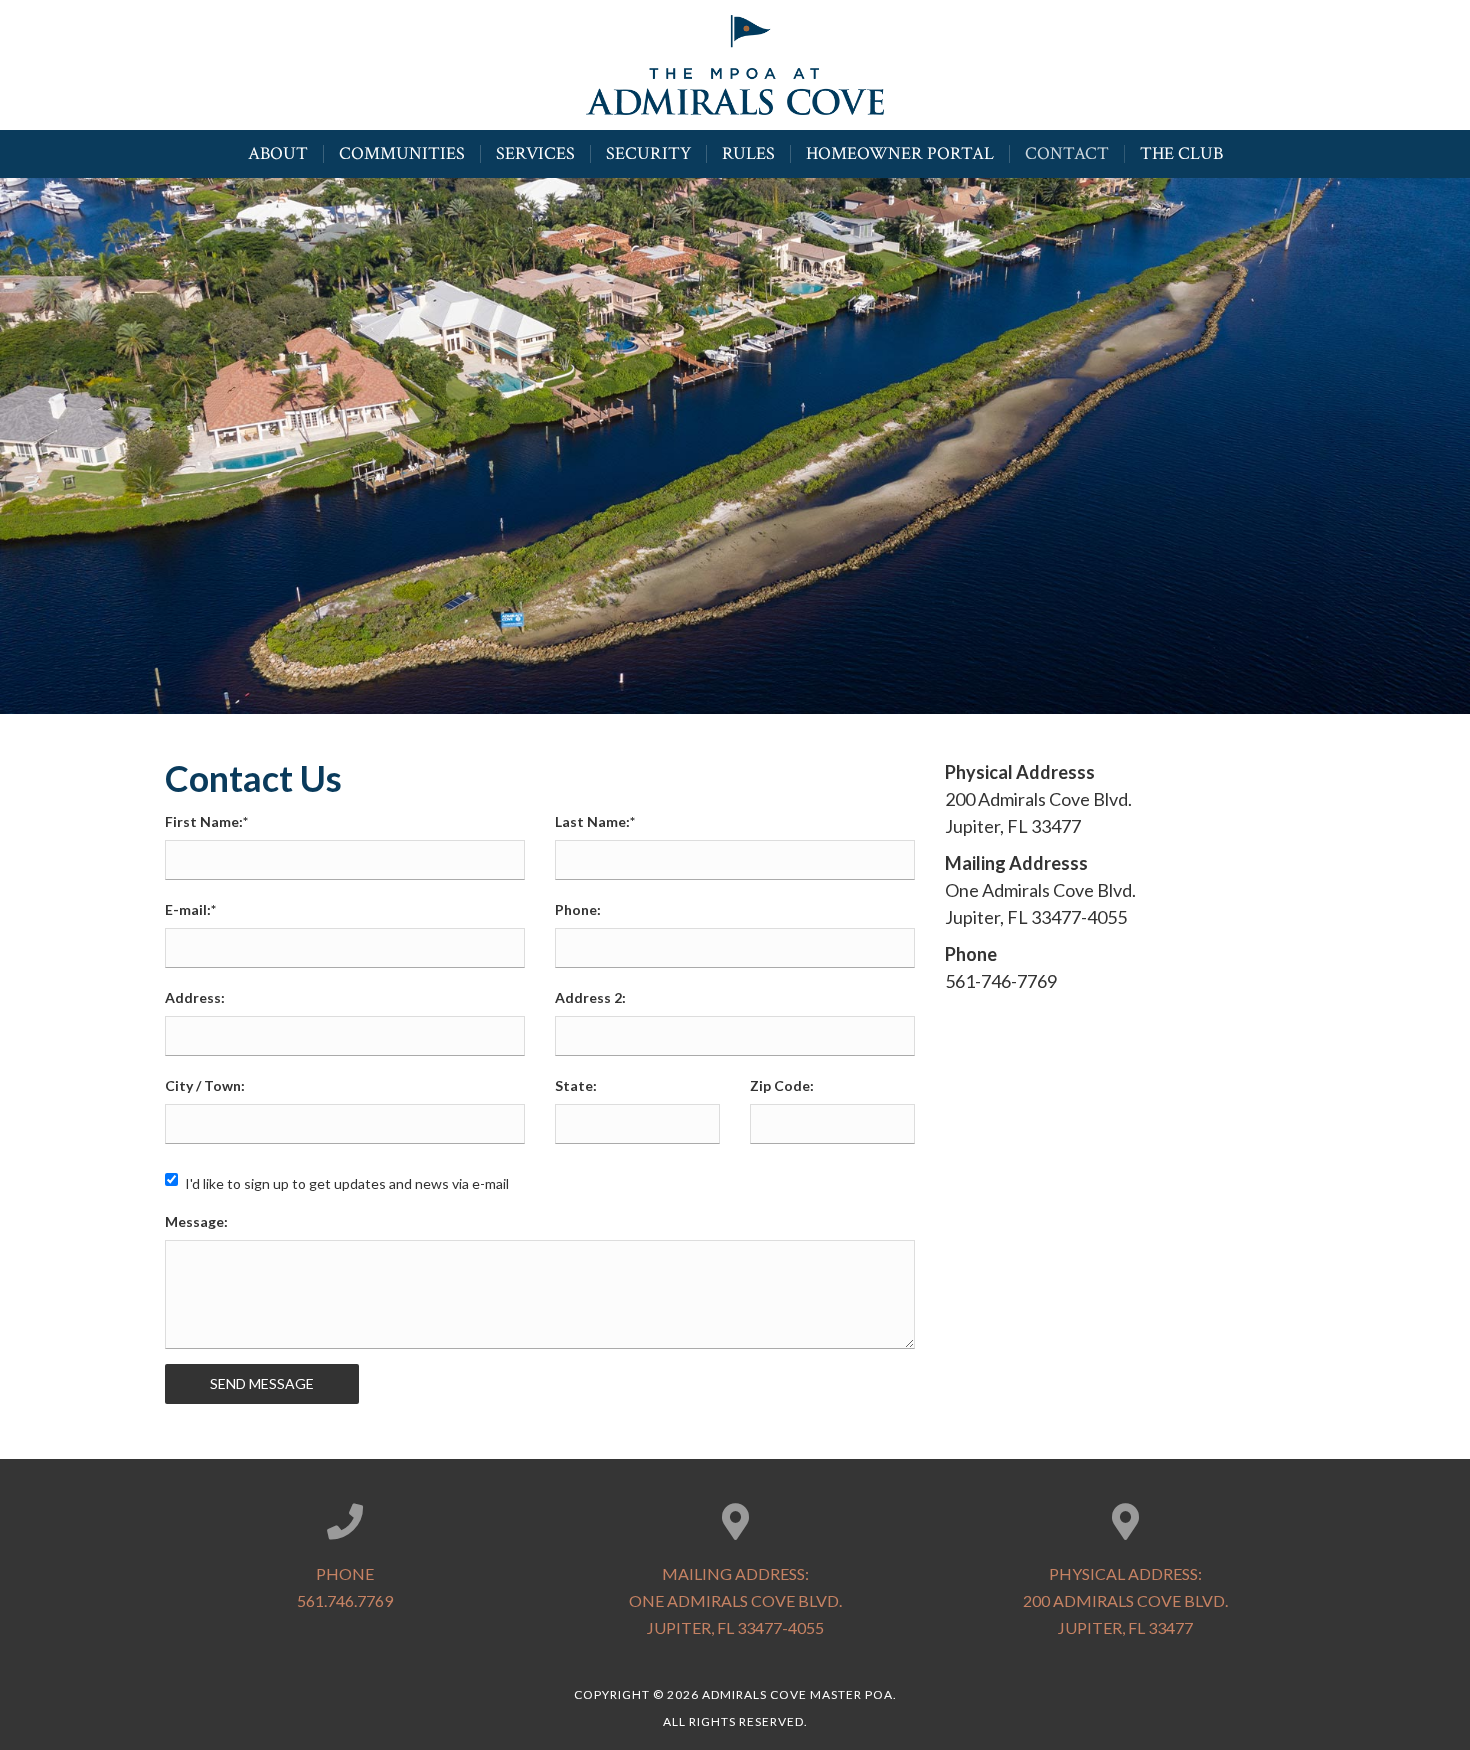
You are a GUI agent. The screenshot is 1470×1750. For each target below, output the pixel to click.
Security (648, 154)
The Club (1181, 154)
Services (535, 154)
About (278, 154)
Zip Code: (782, 1085)
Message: (196, 1221)
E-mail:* (190, 909)
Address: (195, 997)
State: (576, 1085)
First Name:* (206, 821)
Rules (748, 154)
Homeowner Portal (900, 154)
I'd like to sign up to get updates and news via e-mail (347, 1183)
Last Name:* (595, 821)
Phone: (578, 909)
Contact (1067, 154)
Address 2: (590, 997)
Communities (402, 154)
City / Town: (205, 1085)
